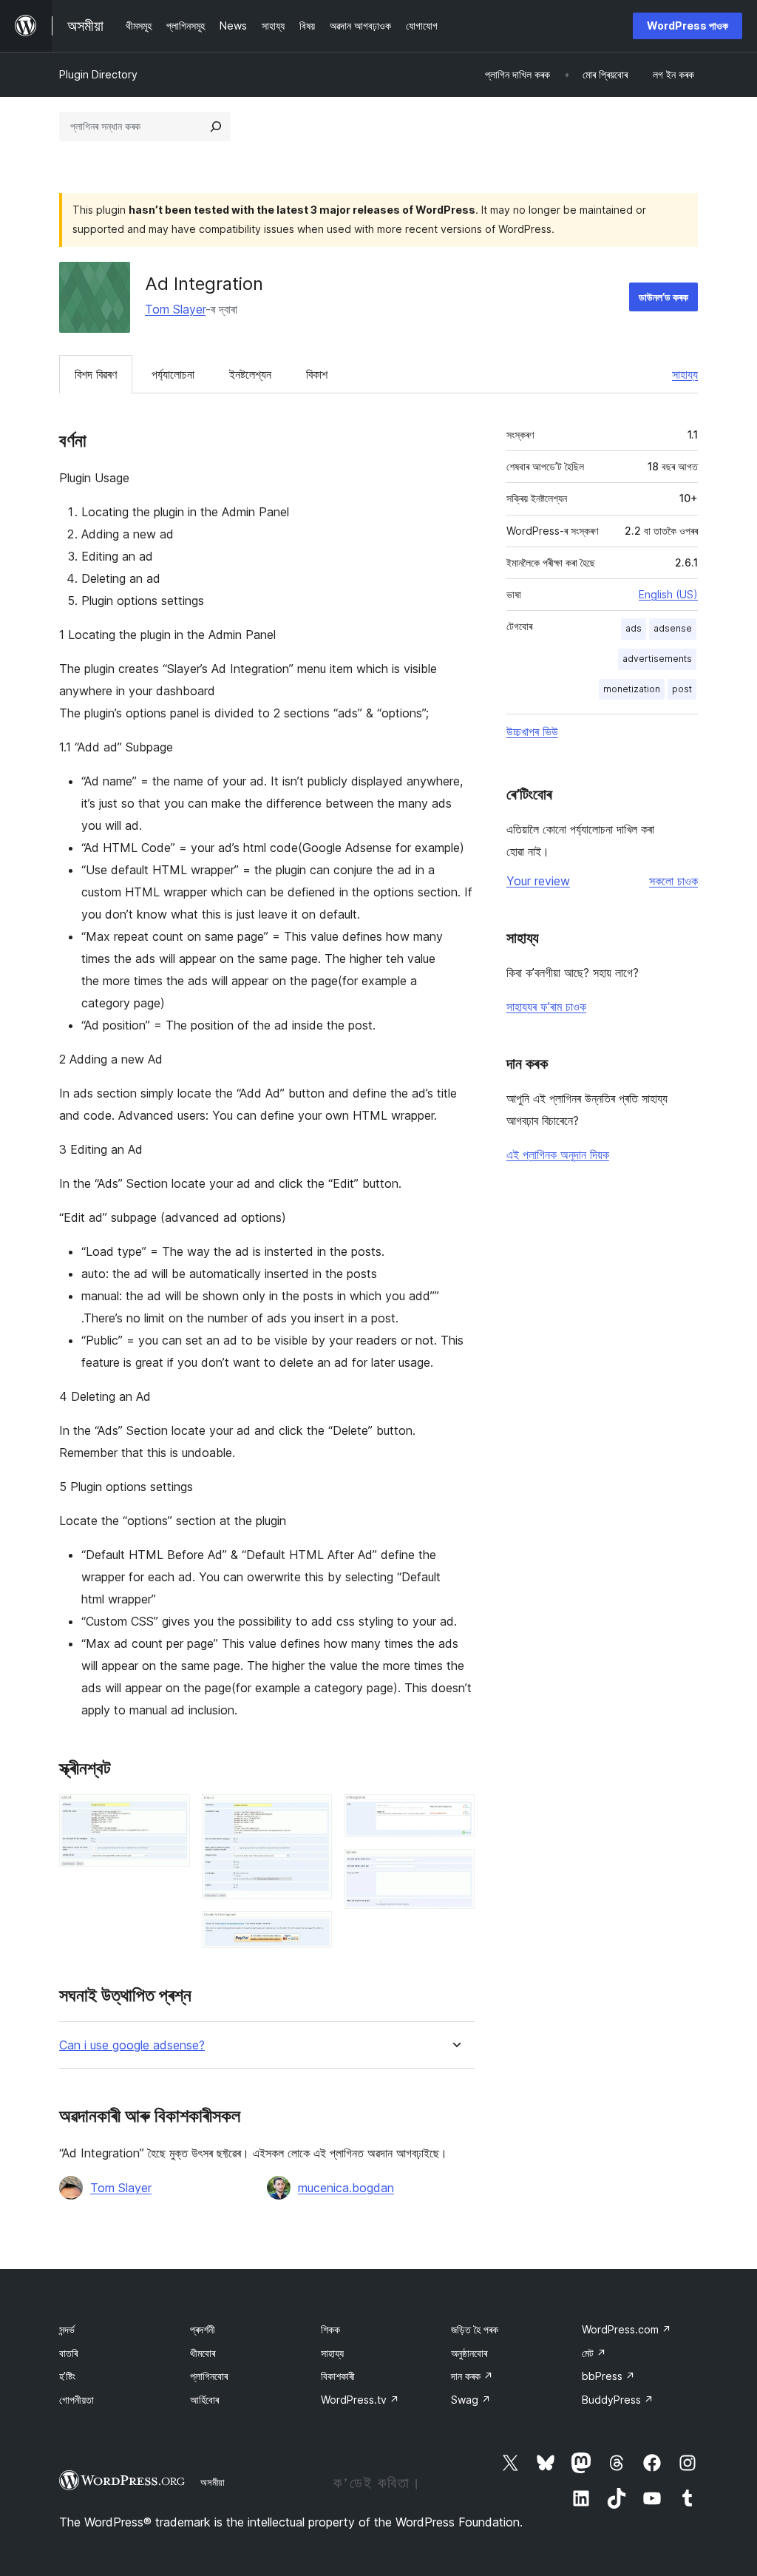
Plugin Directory (98, 74)
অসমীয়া (213, 2482)
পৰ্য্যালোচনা (173, 374)
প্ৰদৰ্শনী (203, 2329)
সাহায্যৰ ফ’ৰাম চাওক (546, 1007)
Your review (538, 881)
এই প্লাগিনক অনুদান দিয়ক (558, 1155)
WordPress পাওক (688, 26)
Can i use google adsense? (132, 2045)
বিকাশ (317, 374)
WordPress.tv (360, 2400)
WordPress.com (627, 2329)
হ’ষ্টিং (67, 2376)
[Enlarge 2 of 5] (312, 1814)
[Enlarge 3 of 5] (312, 1931)
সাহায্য (685, 374)
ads (634, 628)
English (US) (668, 594)
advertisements (657, 659)
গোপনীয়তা (77, 2400)
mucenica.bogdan (346, 2188)
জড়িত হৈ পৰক (475, 2329)
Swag (471, 2400)
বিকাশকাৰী (338, 2376)
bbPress (608, 2376)
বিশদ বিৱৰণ (96, 374)
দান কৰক (472, 2376)
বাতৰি (68, 2353)
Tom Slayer (175, 309)
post (682, 689)
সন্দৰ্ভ (67, 2329)
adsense (673, 628)
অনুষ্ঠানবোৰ (469, 2353)
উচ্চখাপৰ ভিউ (532, 731)
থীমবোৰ (203, 2353)
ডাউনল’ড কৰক (663, 297)
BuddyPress (618, 2400)
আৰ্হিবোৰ (204, 2400)
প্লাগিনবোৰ (209, 2376)
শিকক (330, 2329)
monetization (632, 689)
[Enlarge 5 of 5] (455, 1869)
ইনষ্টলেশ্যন (250, 374)
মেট (594, 2353)
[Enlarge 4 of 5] (455, 1814)
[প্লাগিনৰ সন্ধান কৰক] (216, 126)
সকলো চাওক (673, 881)
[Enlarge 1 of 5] (170, 1814)
